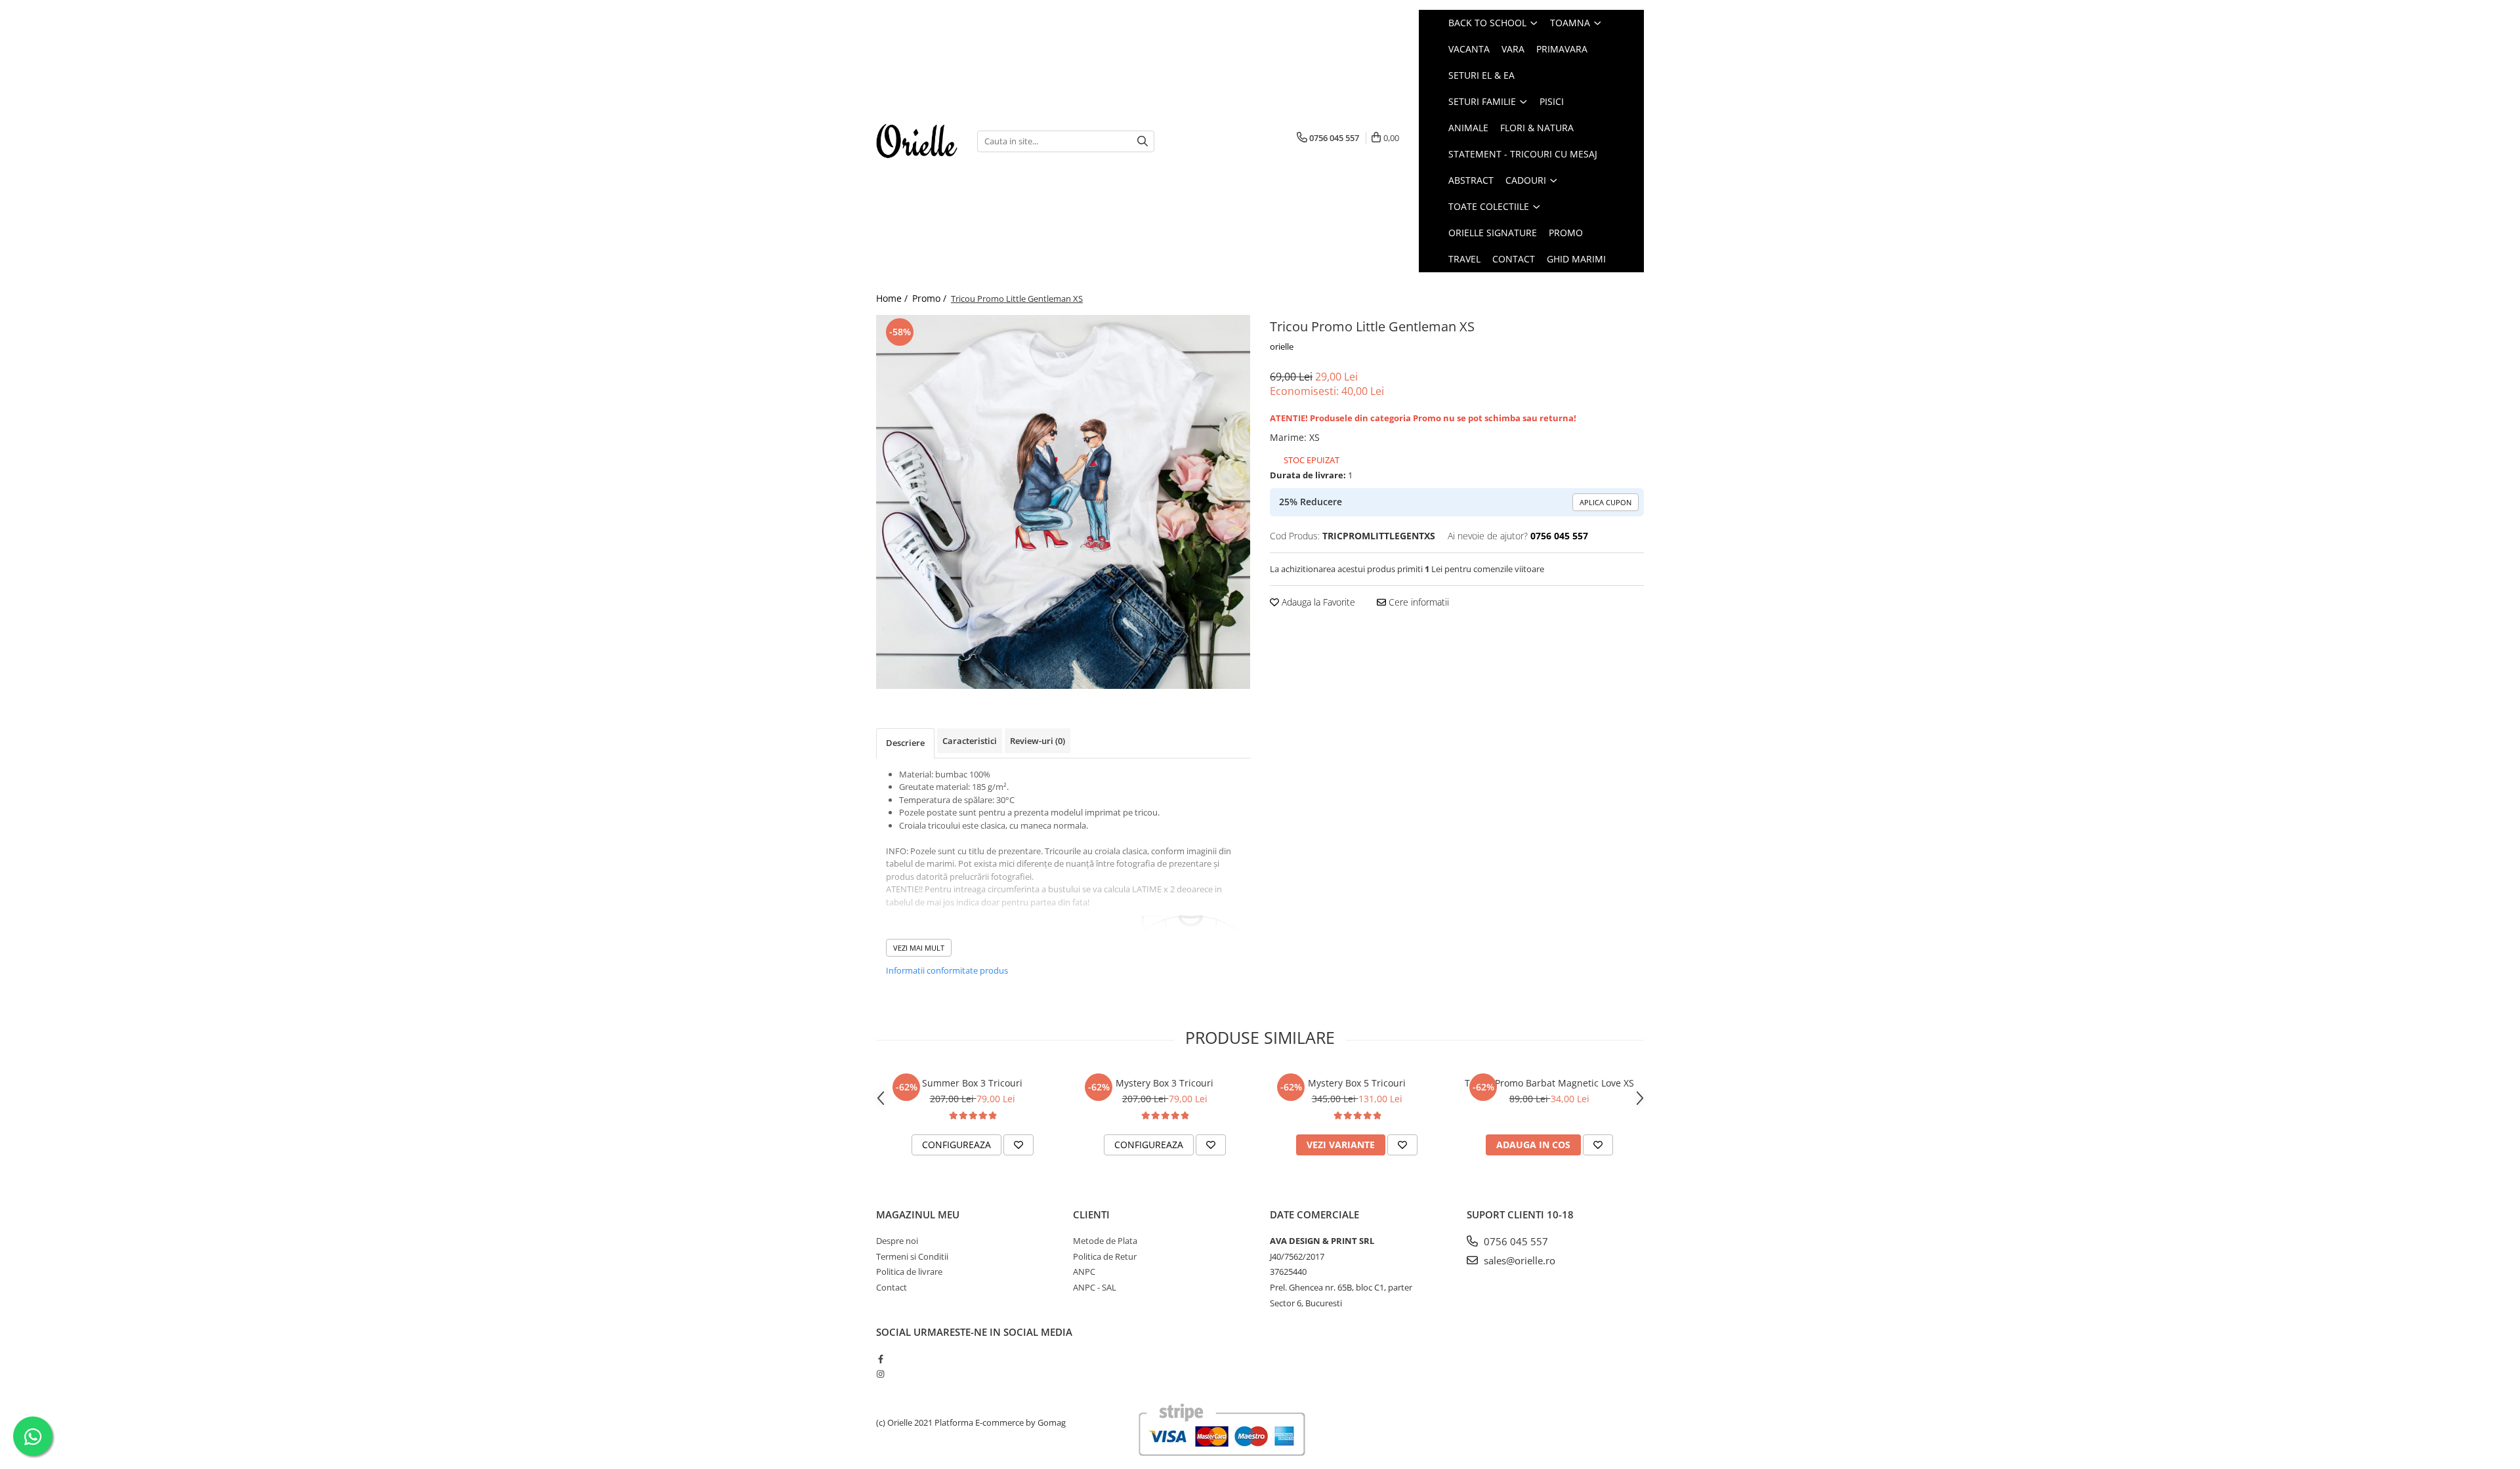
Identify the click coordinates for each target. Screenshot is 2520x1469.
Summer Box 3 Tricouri (972, 1083)
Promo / (931, 298)
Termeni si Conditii (912, 1256)
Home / (893, 298)
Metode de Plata (1105, 1241)
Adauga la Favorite (1317, 602)
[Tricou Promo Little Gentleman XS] (1063, 502)
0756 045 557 (1515, 1241)
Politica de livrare (909, 1272)
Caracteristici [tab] (970, 741)
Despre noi (897, 1241)
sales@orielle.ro (1518, 1260)
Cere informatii (1417, 602)
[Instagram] (880, 1374)
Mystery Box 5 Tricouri (1357, 1083)
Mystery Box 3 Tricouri (1165, 1083)
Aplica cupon (1606, 502)
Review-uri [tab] (1038, 741)
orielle (1282, 346)
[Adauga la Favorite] (1018, 1145)
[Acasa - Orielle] (917, 141)
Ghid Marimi (1576, 259)
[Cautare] (1143, 141)
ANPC (1084, 1272)
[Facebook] (880, 1359)
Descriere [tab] (905, 743)
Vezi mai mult (919, 948)
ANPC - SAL (1095, 1287)
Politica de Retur (1105, 1256)
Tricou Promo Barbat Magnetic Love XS (1549, 1083)
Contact (1514, 259)
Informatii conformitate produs (947, 970)
